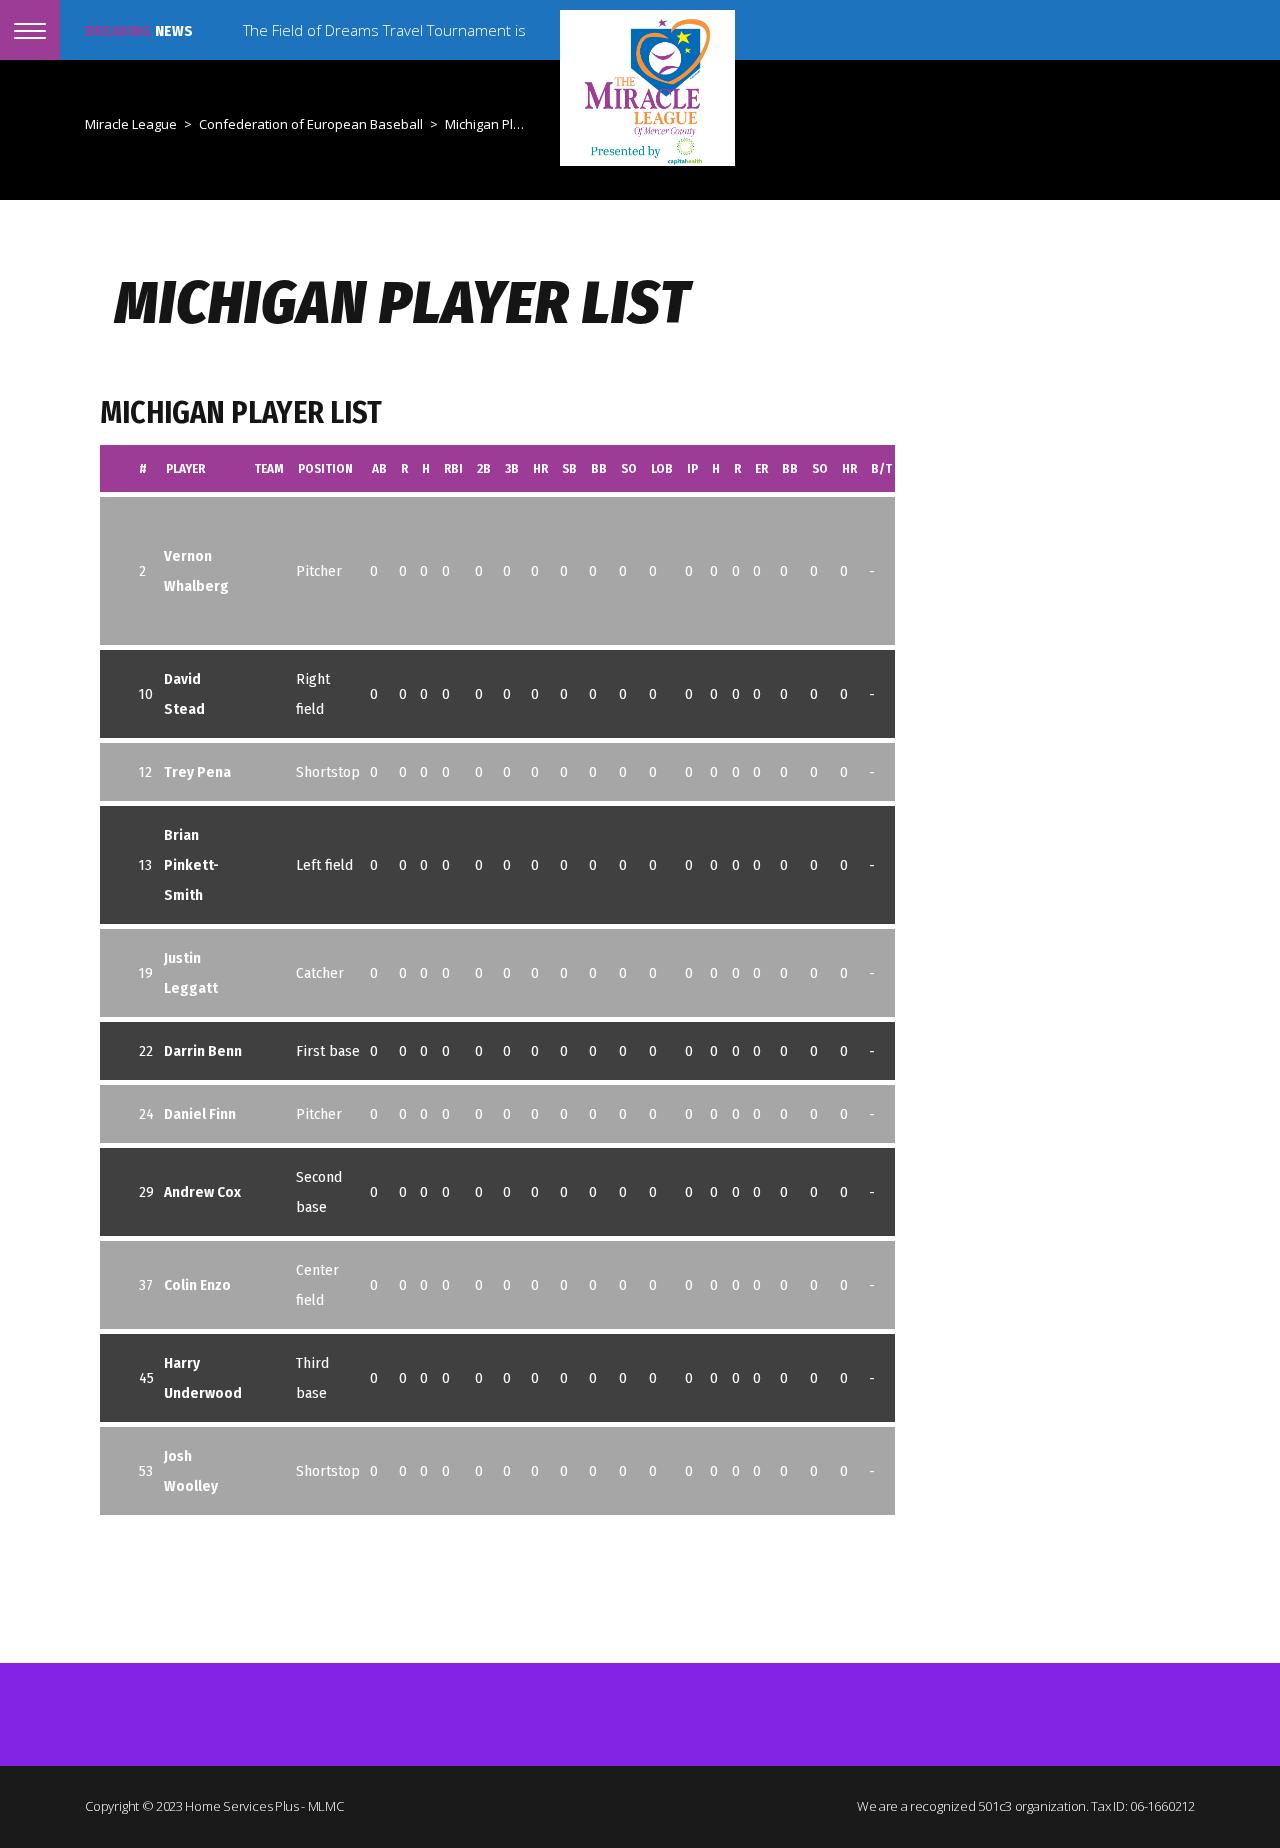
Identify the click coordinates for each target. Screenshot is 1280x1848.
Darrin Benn (203, 1051)
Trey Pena (197, 772)
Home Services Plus (242, 1806)
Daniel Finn (200, 1114)
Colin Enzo (197, 1285)
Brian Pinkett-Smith (191, 865)
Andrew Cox (202, 1192)
